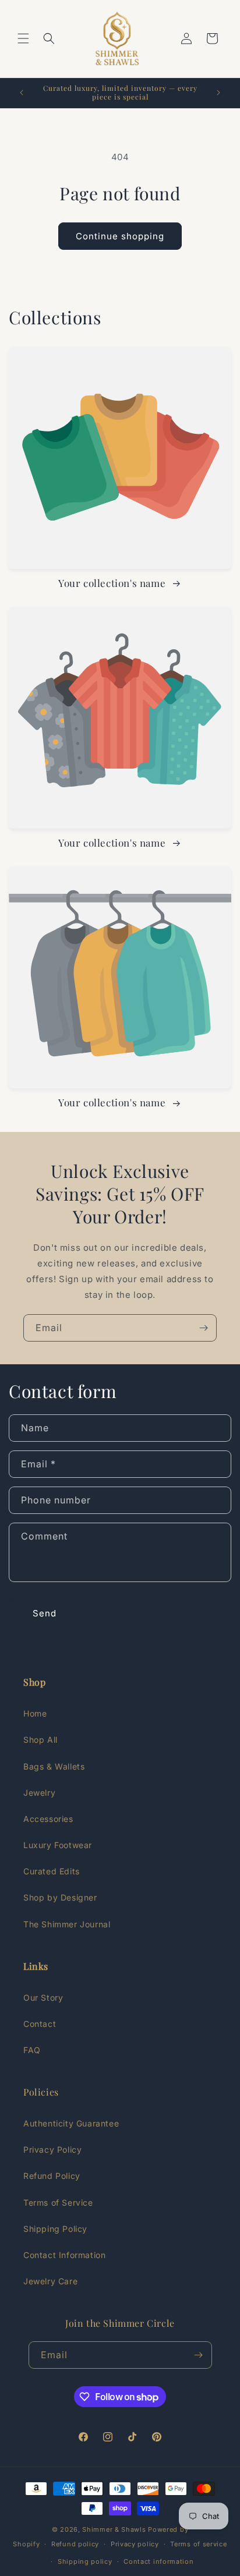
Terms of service (198, 2544)
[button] (23, 38)
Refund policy (75, 2544)
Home (35, 1713)
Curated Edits (52, 1871)
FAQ (32, 2050)
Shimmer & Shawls (114, 2529)
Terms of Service (58, 2202)
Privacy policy (135, 2544)
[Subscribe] (203, 1328)
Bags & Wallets (54, 1766)
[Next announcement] (218, 93)
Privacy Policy (52, 2149)
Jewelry (39, 1793)
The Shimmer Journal (67, 1924)
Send (45, 1613)
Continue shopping (120, 236)
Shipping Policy (55, 2229)
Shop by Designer (60, 1897)
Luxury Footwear (58, 1845)
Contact (40, 2024)
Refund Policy (52, 2176)
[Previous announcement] (22, 93)
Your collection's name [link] (113, 583)
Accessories (48, 1819)
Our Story (43, 1998)
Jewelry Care (50, 2281)
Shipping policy (85, 2561)
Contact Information (64, 2255)
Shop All (40, 1740)
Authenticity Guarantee (71, 2123)
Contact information (158, 2561)
